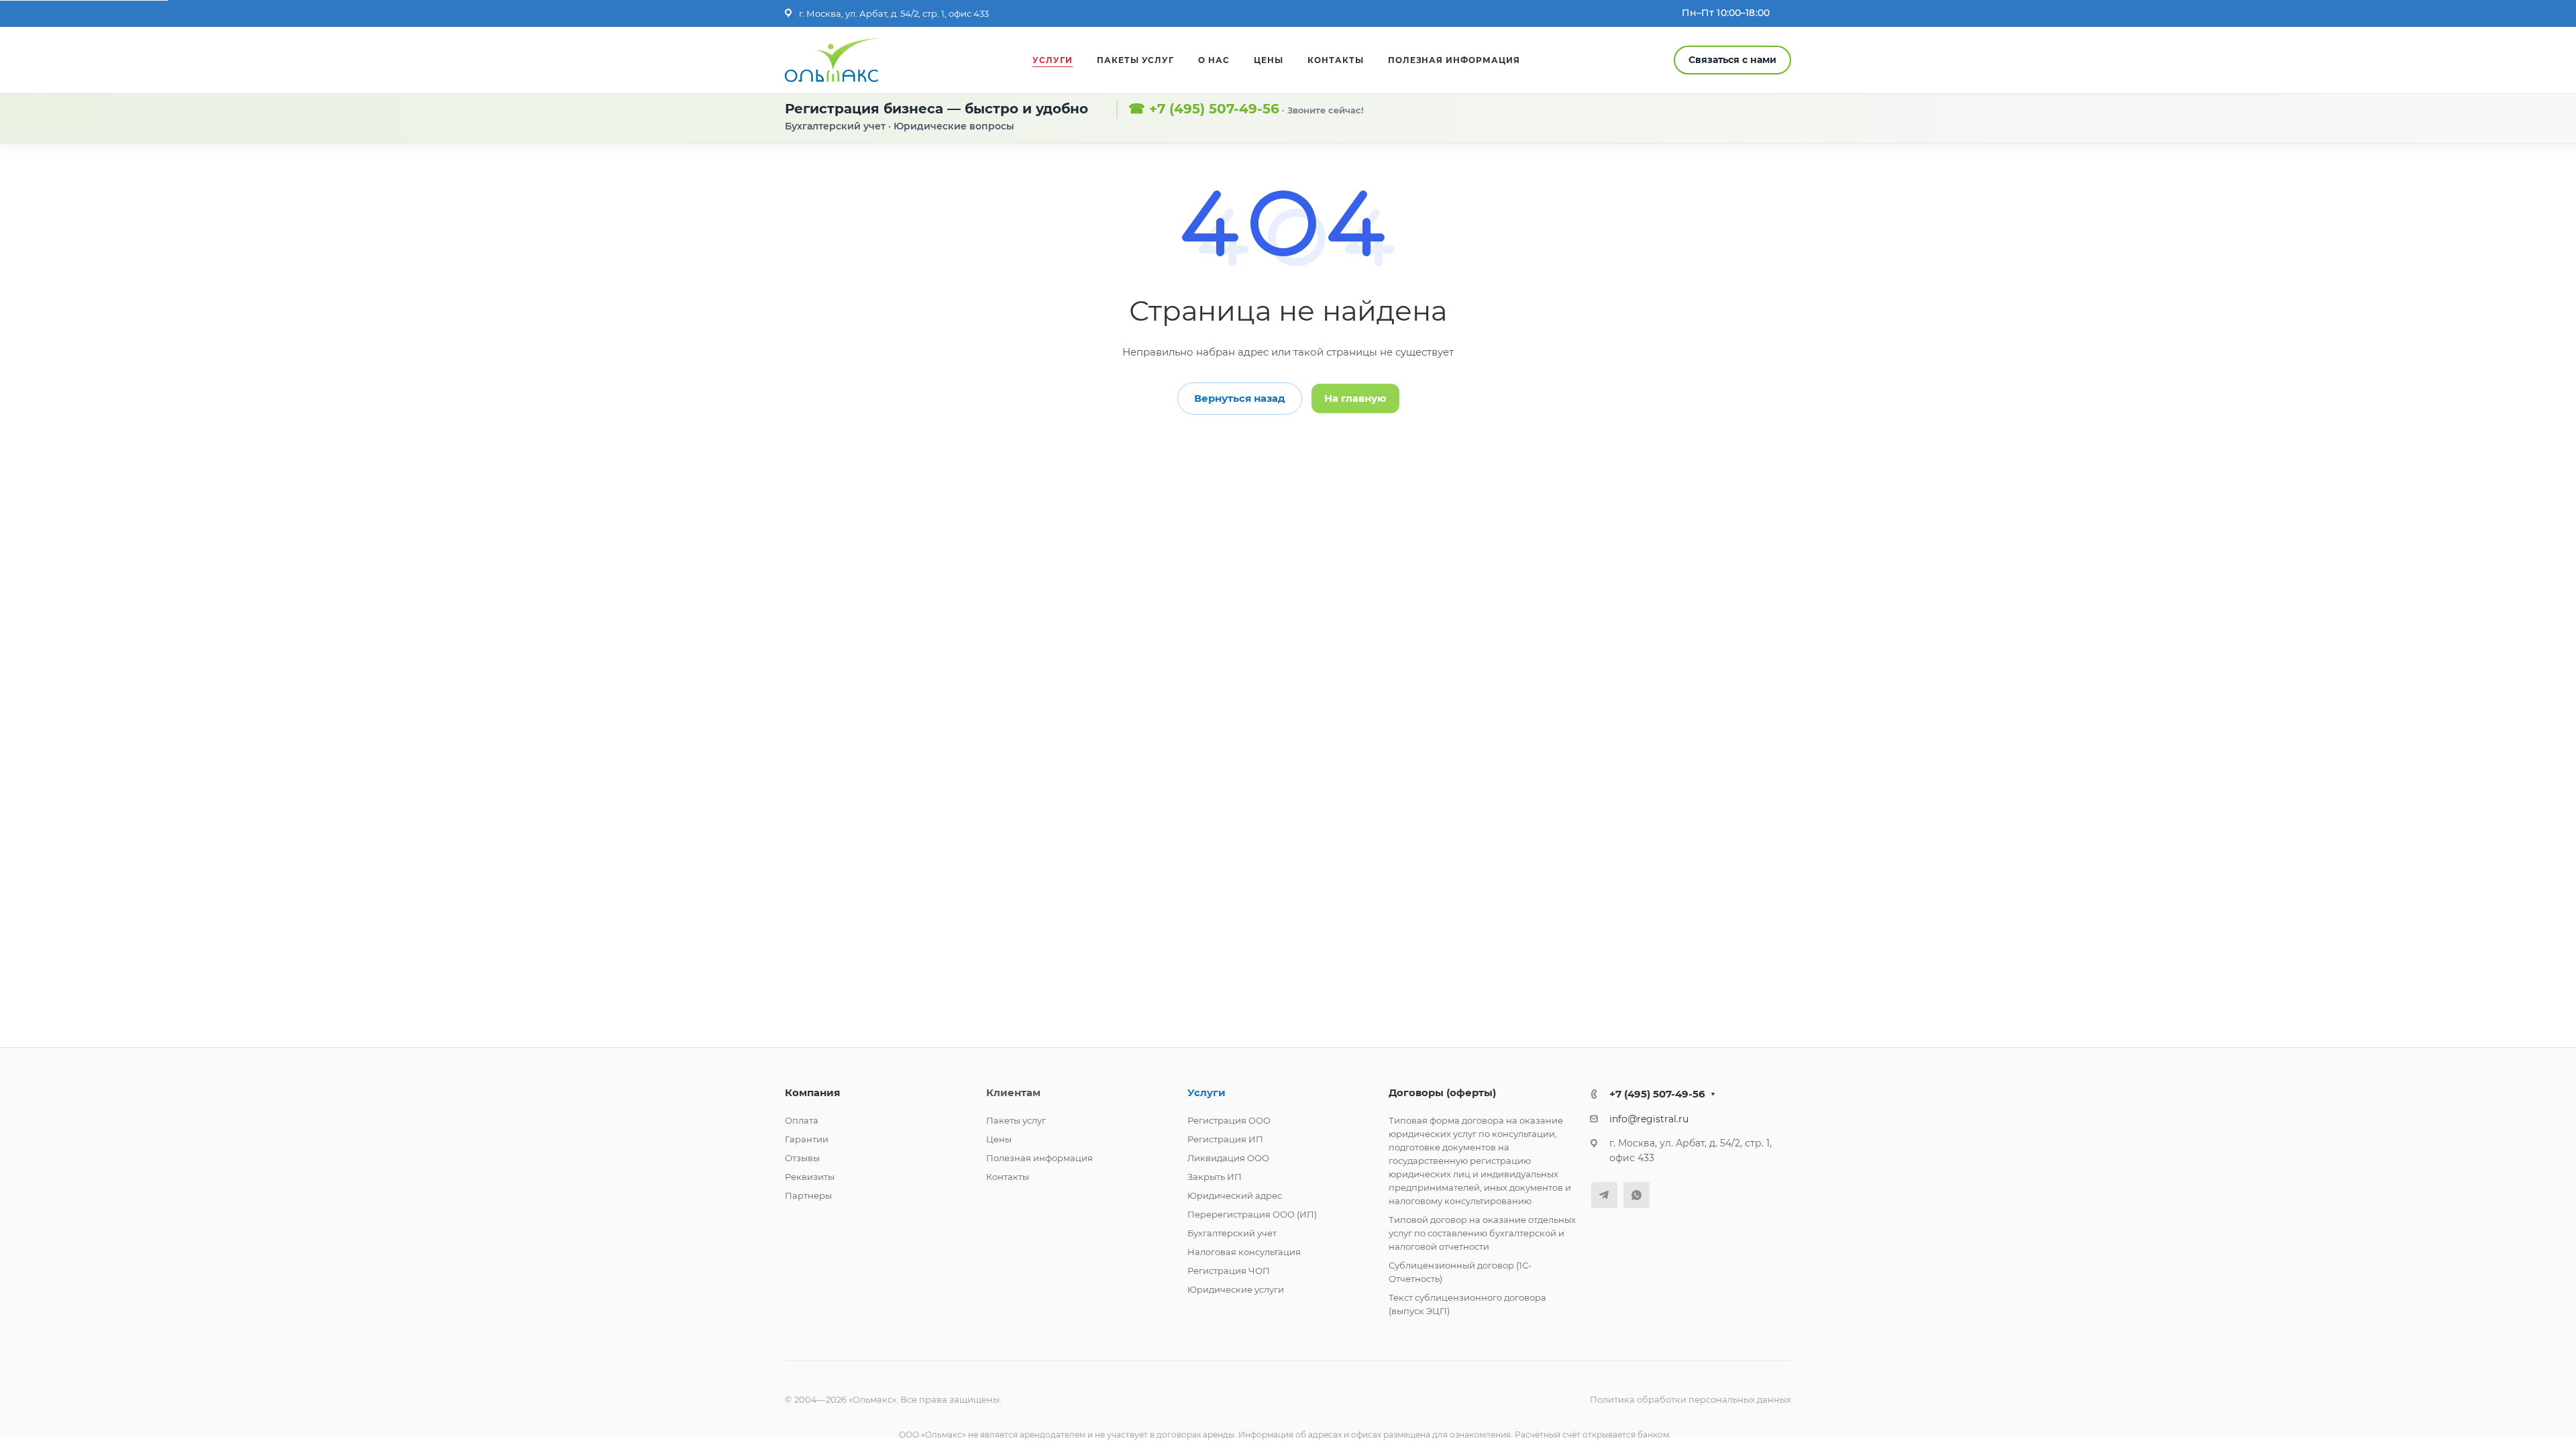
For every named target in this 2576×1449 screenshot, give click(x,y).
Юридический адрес (1235, 1195)
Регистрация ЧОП (1229, 1271)
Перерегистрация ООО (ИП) (1252, 1214)
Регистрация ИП (1225, 1139)
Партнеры (808, 1195)
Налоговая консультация (1244, 1252)
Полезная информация (1039, 1158)
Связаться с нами (1732, 60)
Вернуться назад (1240, 398)
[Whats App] (1636, 1195)
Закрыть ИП (1215, 1177)
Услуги (1206, 1092)
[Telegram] (1604, 1195)
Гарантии (807, 1139)
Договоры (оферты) (1442, 1092)
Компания (812, 1092)
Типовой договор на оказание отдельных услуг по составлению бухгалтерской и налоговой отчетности (1482, 1233)
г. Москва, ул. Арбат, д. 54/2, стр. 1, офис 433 (894, 13)
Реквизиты (810, 1177)
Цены (999, 1139)
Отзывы (802, 1158)
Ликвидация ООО (1228, 1158)
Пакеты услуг (1016, 1120)
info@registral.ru (1649, 1119)
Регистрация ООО (1229, 1120)
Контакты (1008, 1177)
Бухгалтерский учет (1232, 1233)
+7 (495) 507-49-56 (1214, 109)
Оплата (802, 1120)
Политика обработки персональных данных (1690, 1399)
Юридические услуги (1236, 1289)
